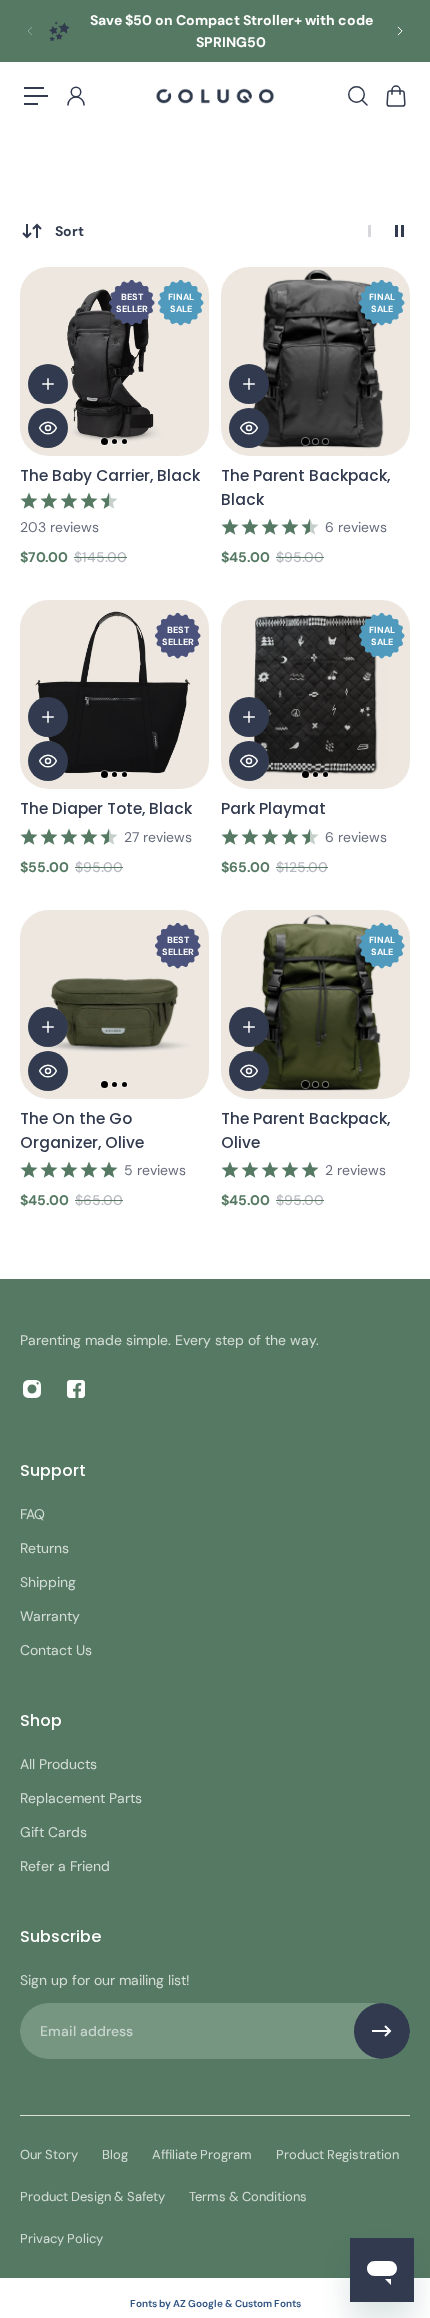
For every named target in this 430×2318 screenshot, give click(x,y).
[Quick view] (48, 428)
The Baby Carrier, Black (110, 475)
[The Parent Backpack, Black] (315, 361)
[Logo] (215, 96)
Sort (69, 231)
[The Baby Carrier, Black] (114, 361)
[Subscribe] (382, 2031)
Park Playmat (273, 808)
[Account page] (75, 96)
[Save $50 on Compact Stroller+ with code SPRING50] (215, 31)
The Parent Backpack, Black (305, 487)
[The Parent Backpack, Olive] (315, 1004)
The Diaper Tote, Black (106, 808)
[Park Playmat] (315, 694)
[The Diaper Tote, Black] (114, 694)
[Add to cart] (48, 384)
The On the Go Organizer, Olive (82, 1130)
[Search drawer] (357, 96)
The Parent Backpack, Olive (305, 1130)
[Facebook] (76, 1389)
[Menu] (36, 96)
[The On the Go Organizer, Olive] (114, 1004)
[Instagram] (32, 1389)
